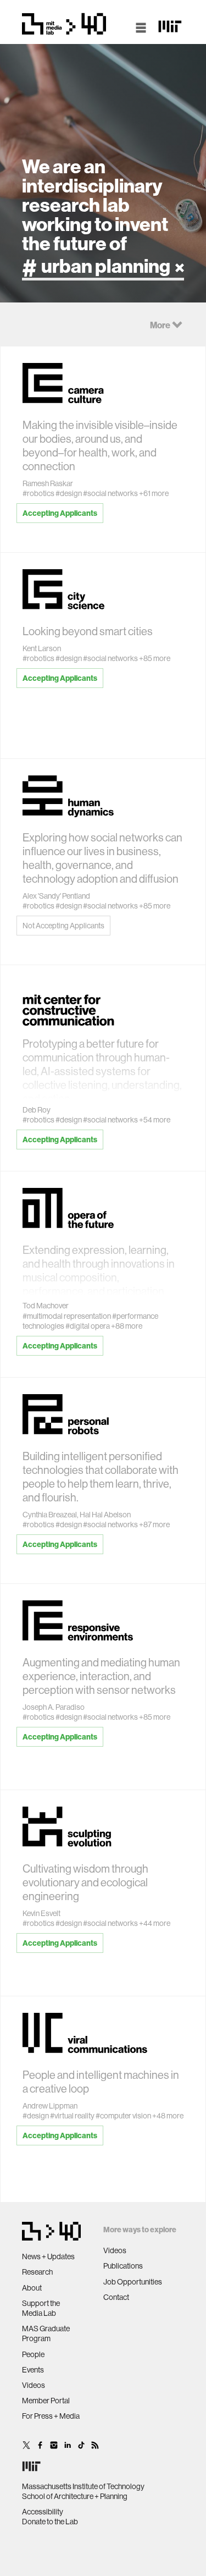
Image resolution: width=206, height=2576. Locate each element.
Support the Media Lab (41, 2308)
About (32, 2288)
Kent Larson (42, 648)
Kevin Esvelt (41, 1913)
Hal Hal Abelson (105, 1515)
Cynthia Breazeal (50, 1515)
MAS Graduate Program (46, 2333)
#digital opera (88, 1326)
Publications (123, 2266)
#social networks (110, 493)
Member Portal (46, 2401)
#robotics (38, 493)
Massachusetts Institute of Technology (83, 2486)
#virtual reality (72, 2116)
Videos (34, 2385)
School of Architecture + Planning (75, 2496)
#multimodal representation (67, 1316)
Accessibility (43, 2512)
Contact (116, 2297)
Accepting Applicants (60, 513)
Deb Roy (37, 1110)
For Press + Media (51, 2416)
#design (69, 493)
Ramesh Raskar (48, 483)
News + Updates (48, 2256)
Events (33, 2370)
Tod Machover (46, 1306)
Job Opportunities (133, 2282)
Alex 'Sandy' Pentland (56, 896)
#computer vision (123, 2116)
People (33, 2354)
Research (37, 2272)
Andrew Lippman (50, 2106)
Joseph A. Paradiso (54, 1707)
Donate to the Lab (50, 2522)
